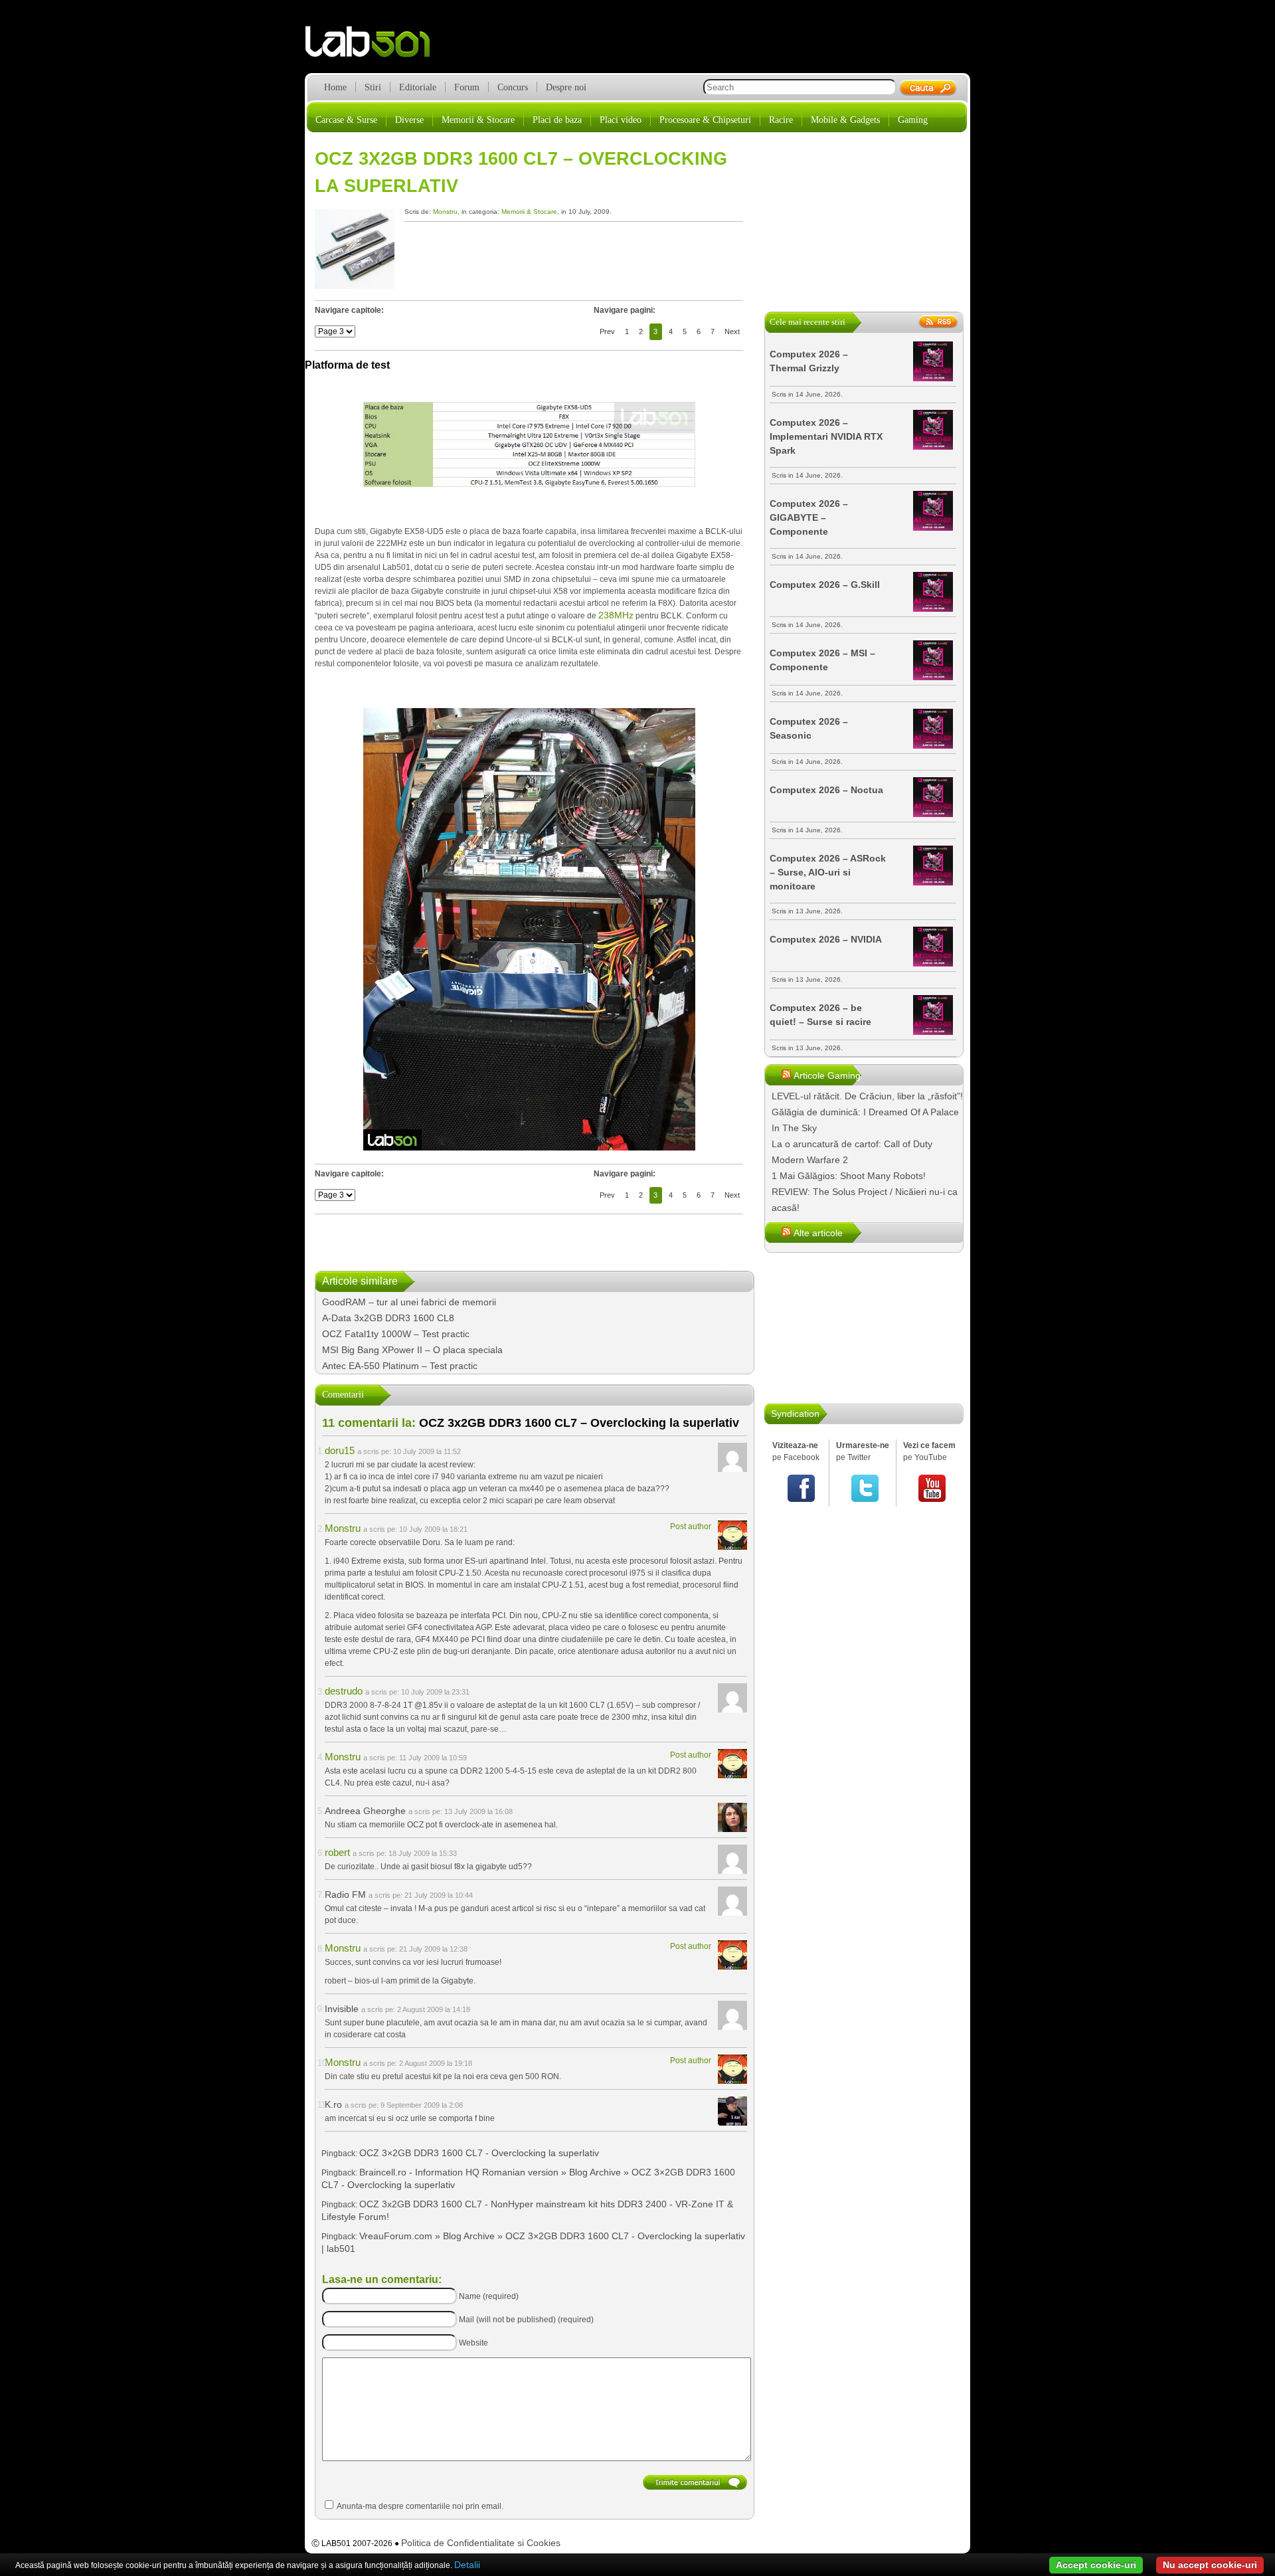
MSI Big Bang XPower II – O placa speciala (412, 1350)
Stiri (373, 87)
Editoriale (418, 87)
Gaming (913, 120)
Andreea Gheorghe (365, 1811)
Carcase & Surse (346, 120)
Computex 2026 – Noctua (826, 790)
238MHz (616, 615)
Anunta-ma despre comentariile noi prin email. (420, 2506)
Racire (781, 120)
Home (335, 87)
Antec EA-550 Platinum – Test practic (400, 1366)
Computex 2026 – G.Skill (825, 585)
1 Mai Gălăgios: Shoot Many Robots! (849, 1176)
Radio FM (345, 1894)
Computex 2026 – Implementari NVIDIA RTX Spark (826, 436)
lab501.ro (376, 46)
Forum (467, 87)
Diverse (409, 120)
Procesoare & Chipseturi (705, 120)
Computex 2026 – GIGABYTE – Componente (809, 517)
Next (732, 331)
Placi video (621, 120)
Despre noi (566, 87)
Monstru (445, 212)
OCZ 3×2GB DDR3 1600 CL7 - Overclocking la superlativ (479, 2153)
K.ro (333, 2104)
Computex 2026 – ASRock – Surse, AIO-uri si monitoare (828, 872)
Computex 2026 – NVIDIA (826, 939)
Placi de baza (557, 120)
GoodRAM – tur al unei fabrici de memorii (409, 1302)
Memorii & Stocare (478, 120)
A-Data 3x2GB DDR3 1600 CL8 (388, 1318)
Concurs (513, 87)
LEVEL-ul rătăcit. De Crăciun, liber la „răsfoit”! (867, 1096)
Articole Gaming (827, 1075)
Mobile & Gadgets (845, 120)
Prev (607, 331)
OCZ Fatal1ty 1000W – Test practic (396, 1334)
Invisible (342, 2009)
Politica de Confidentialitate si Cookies (481, 2543)
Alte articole (818, 1233)
